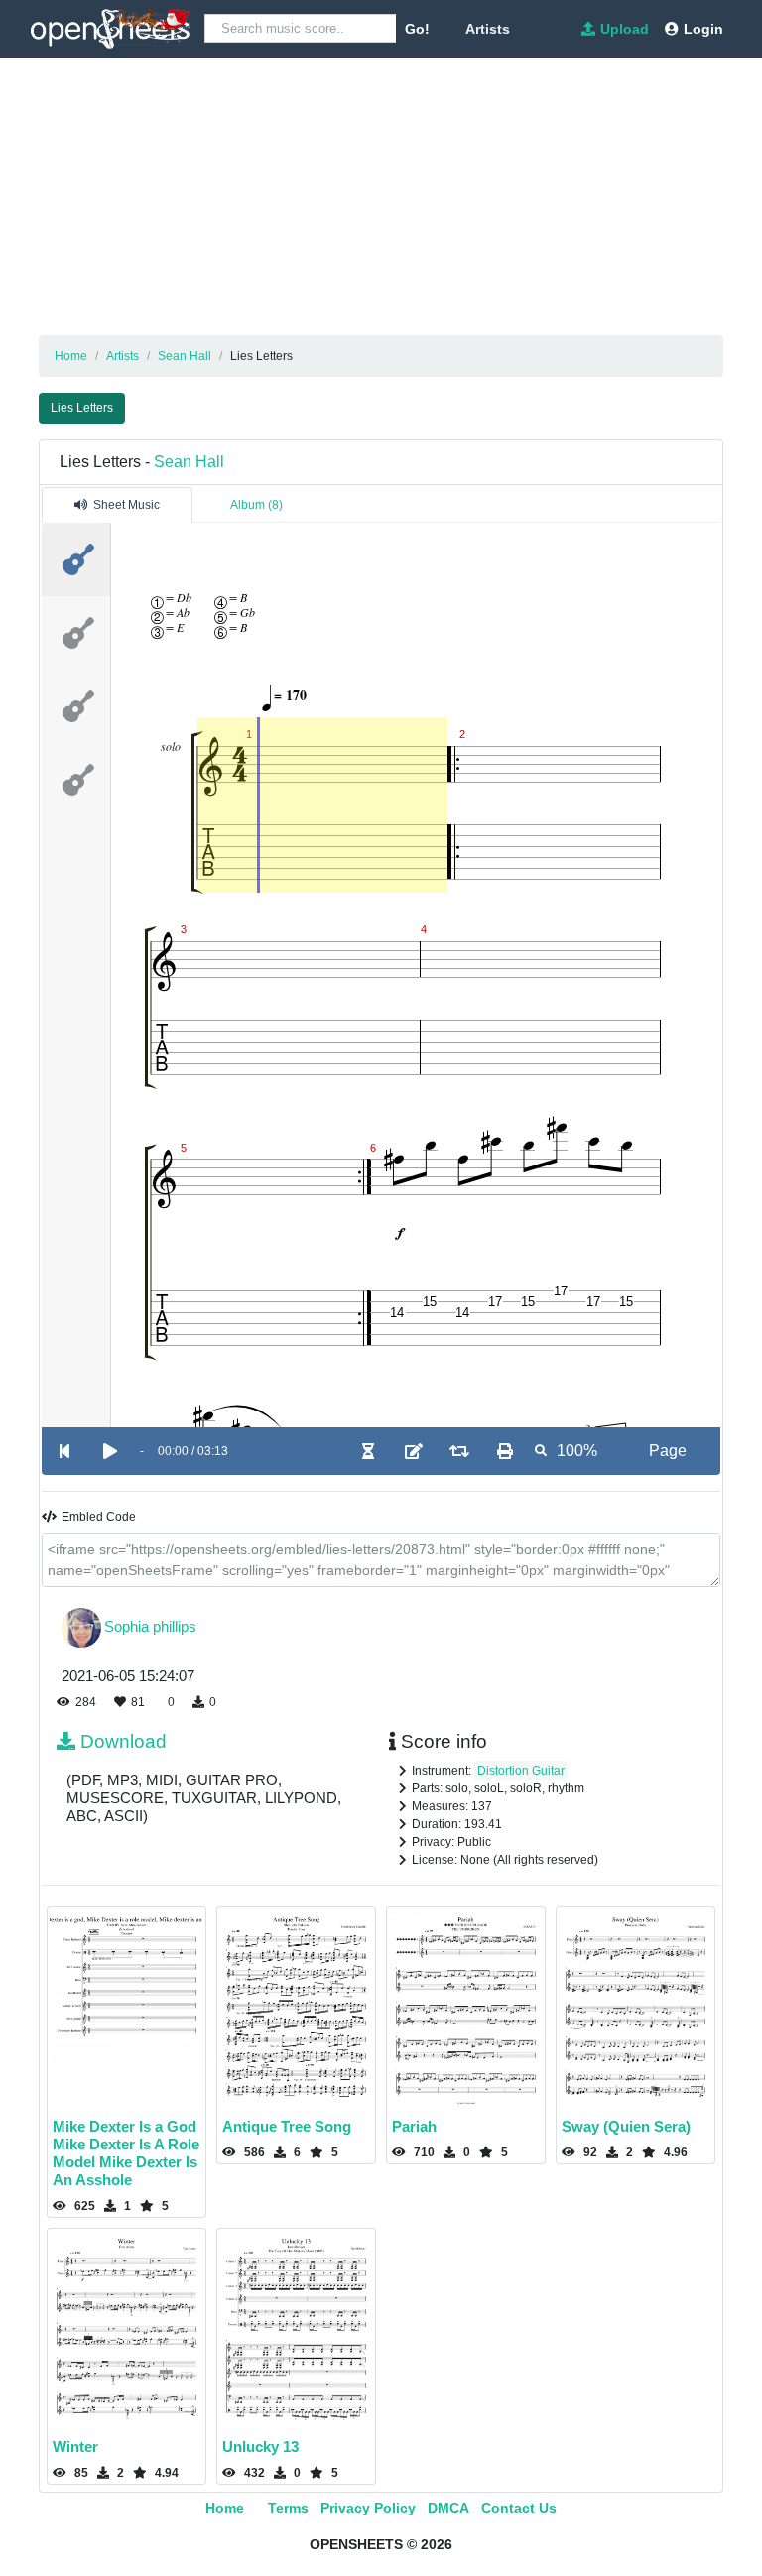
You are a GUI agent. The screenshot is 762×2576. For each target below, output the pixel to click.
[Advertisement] (381, 196)
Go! (417, 29)
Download (124, 1741)
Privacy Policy (368, 2508)
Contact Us (519, 2508)
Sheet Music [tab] (127, 505)
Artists (488, 29)
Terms (288, 2508)
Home (225, 2508)
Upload (625, 29)
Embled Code (99, 1517)
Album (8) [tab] (256, 505)
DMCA (448, 2508)
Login (703, 29)
